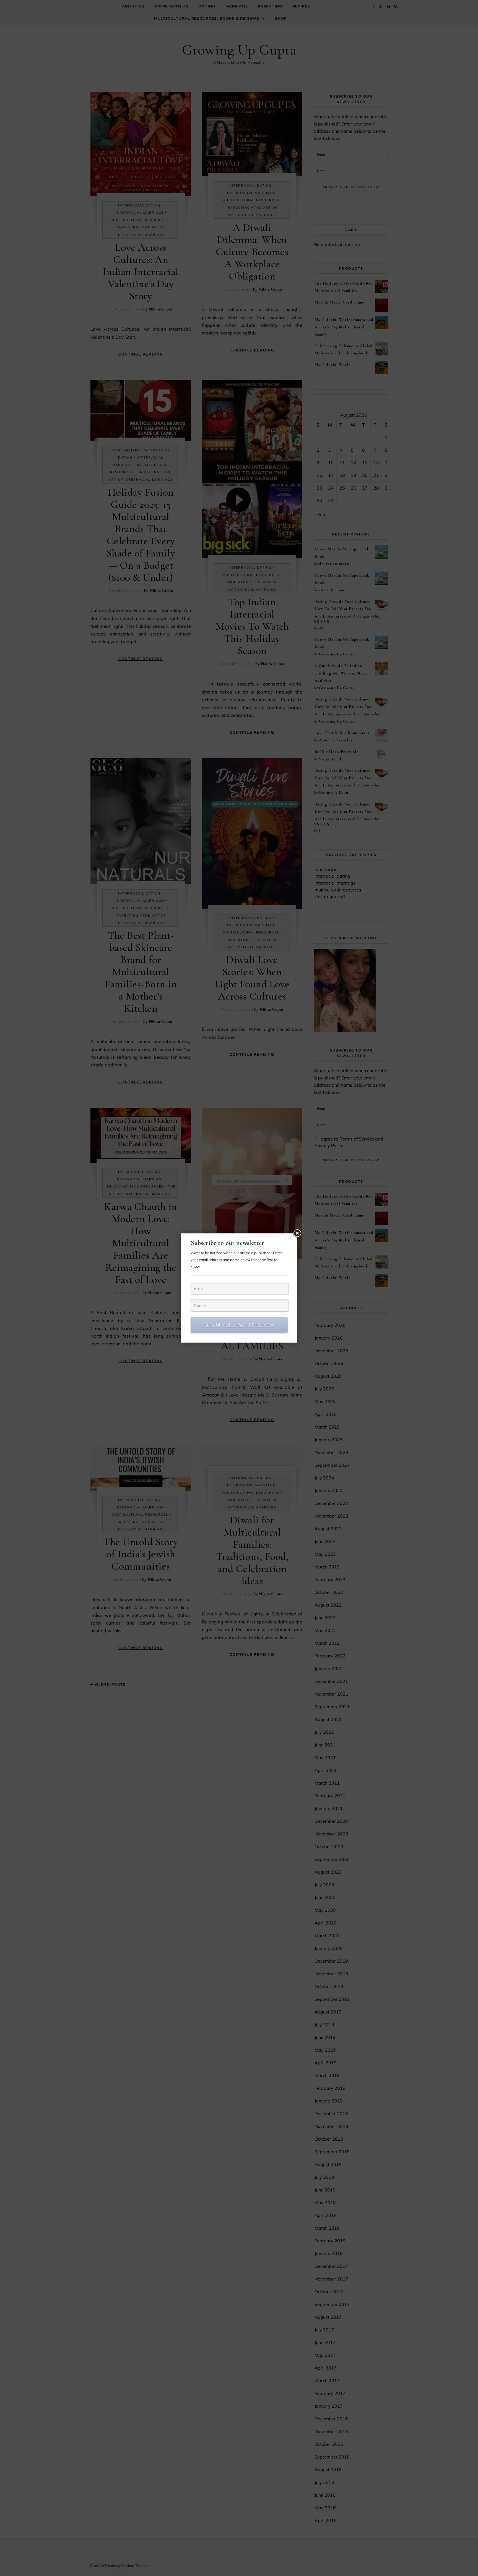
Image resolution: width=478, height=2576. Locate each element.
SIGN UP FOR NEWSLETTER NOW (239, 1325)
